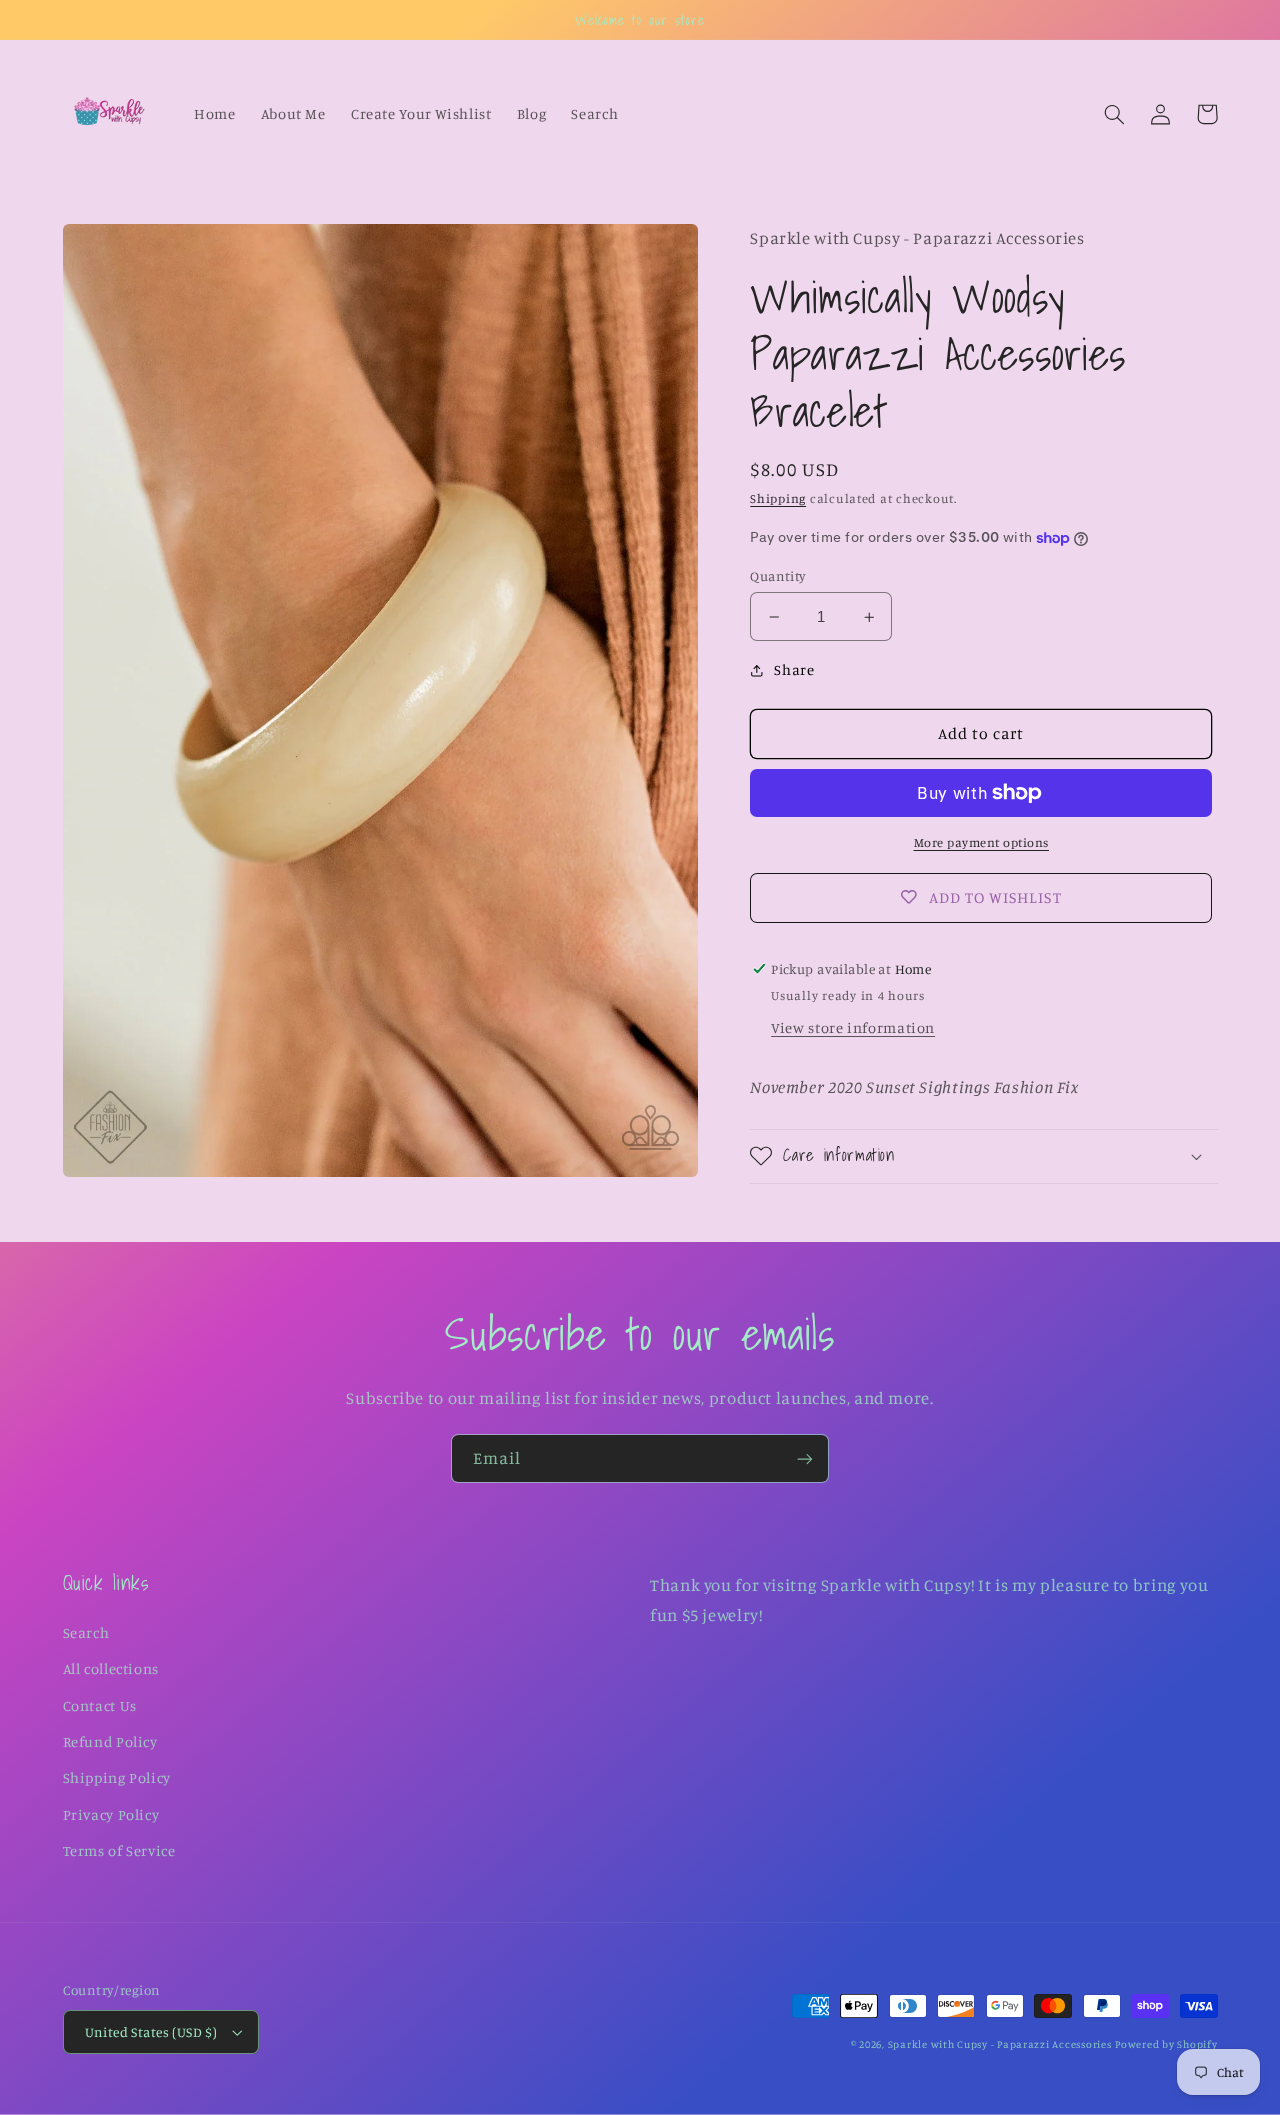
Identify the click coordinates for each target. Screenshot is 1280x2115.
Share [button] (794, 669)
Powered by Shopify (1166, 2044)
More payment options (982, 842)
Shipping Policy (117, 1777)
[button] (1115, 114)
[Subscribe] (805, 1458)
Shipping (778, 498)
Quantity (778, 576)
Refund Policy (110, 1741)
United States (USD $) (151, 2032)
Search (86, 1632)
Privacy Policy (111, 1814)
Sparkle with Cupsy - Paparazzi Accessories (1000, 2044)
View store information (853, 1027)
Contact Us (100, 1705)
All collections (111, 1668)
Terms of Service (119, 1850)
